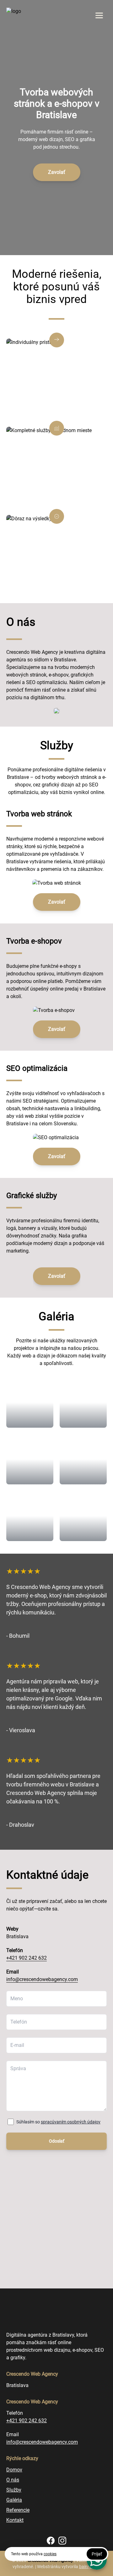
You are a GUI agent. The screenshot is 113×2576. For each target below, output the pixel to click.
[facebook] (51, 2541)
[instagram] (62, 2541)
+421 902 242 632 (27, 1958)
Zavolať (57, 172)
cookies (50, 2554)
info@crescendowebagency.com (42, 1979)
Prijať (97, 2554)
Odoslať (57, 2141)
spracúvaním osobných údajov (71, 2122)
